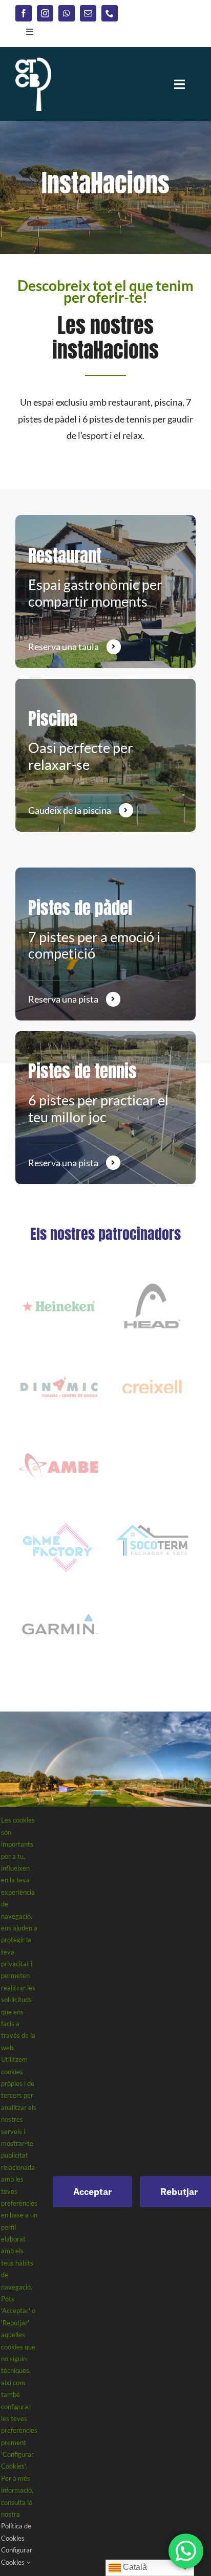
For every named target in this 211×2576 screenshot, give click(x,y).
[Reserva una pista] (105, 944)
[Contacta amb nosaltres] (105, 592)
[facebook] (24, 13)
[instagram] (45, 13)
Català (134, 2567)
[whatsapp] (67, 13)
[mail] (88, 13)
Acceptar (92, 2192)
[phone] (110, 13)
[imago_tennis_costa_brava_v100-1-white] (33, 62)
